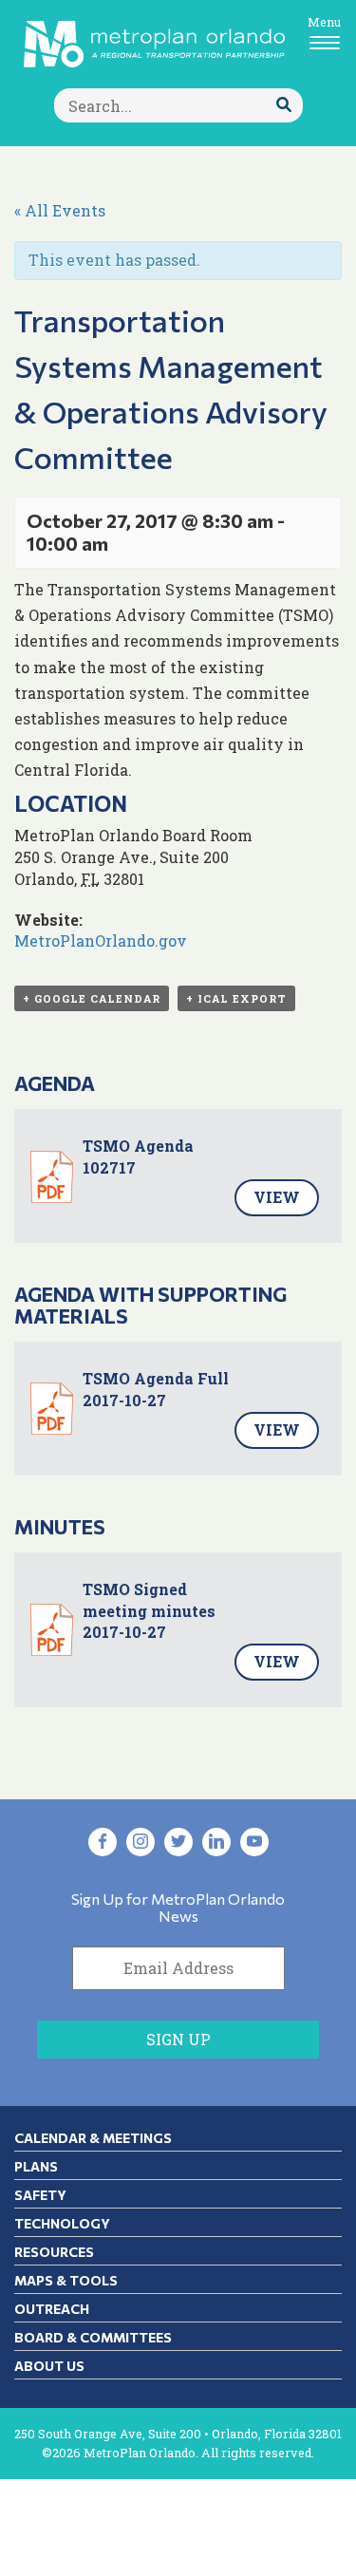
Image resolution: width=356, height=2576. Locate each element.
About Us (49, 2366)
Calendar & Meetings (93, 2138)
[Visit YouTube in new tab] (254, 1842)
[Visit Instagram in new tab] (141, 1842)
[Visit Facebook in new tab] (103, 1842)
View (277, 1197)
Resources (54, 2252)
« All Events (60, 210)
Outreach (52, 2309)
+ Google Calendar (92, 998)
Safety (40, 2195)
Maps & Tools (66, 2280)
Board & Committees (93, 2337)
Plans (36, 2166)
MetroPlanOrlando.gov (101, 940)
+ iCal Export (236, 998)
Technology (62, 2223)
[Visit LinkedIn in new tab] (216, 1842)
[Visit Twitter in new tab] (178, 1842)
